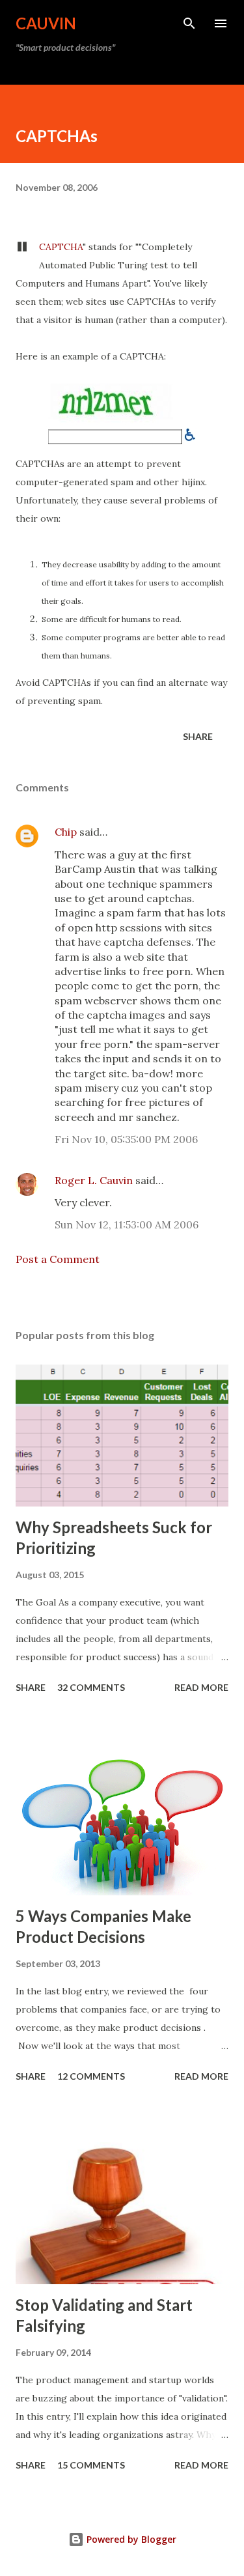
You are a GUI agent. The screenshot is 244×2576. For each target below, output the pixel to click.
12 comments (91, 2076)
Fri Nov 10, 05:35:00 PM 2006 (126, 1139)
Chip (66, 832)
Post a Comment (58, 1259)
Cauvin (46, 23)
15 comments (91, 2465)
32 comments (91, 1687)
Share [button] (198, 736)
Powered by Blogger (130, 2539)
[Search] (189, 23)
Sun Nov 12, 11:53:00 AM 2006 (127, 1224)
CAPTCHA (61, 247)
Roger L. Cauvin (94, 1180)
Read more (201, 1687)
